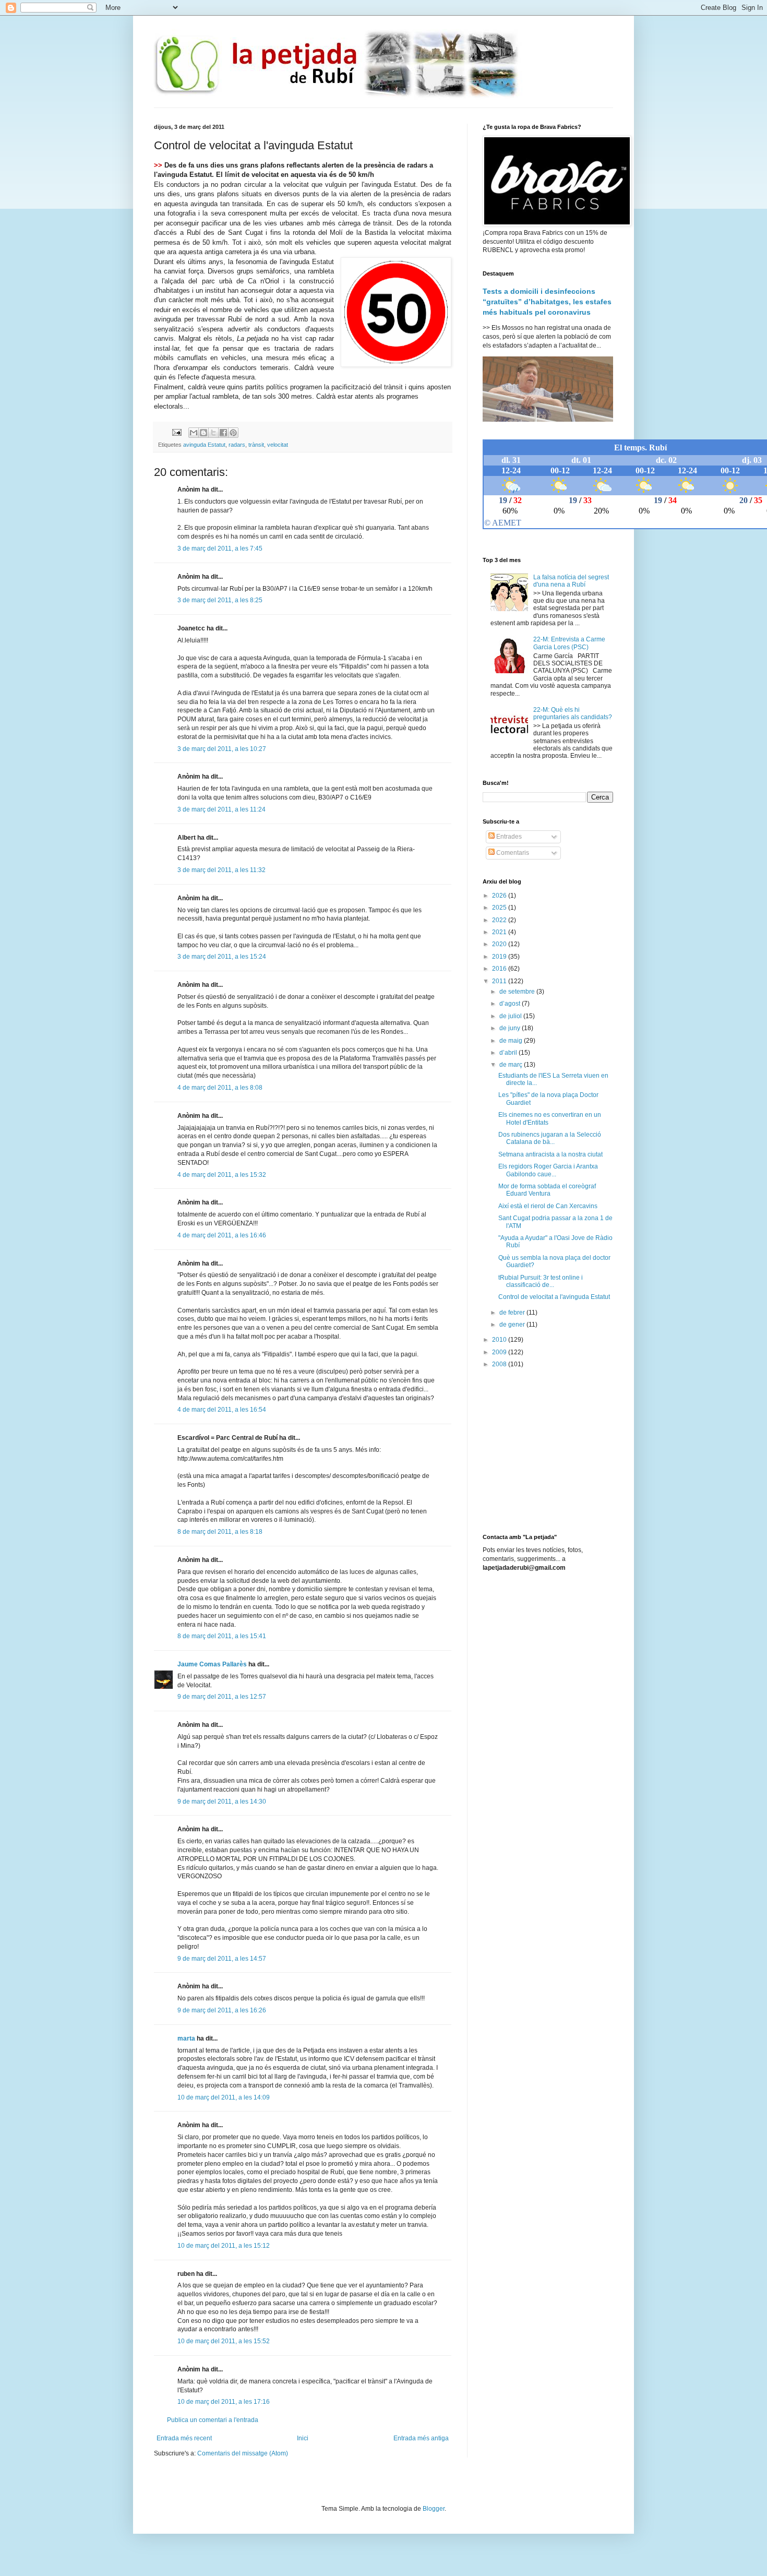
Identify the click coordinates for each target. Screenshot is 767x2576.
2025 (500, 908)
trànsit (256, 445)
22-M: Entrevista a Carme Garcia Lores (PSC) (569, 643)
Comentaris (512, 853)
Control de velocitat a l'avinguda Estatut (554, 1297)
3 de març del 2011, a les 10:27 (222, 749)
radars (237, 445)
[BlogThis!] (203, 433)
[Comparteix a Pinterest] (233, 433)
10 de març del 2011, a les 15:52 (224, 2341)
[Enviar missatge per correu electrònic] (176, 432)
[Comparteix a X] (213, 433)
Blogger (434, 2509)
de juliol (511, 1016)
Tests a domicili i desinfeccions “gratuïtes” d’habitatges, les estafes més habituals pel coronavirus (547, 301)
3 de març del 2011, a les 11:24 (221, 809)
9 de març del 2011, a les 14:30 (222, 1802)
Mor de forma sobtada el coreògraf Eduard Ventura (547, 1190)
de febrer (513, 1313)
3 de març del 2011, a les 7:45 (220, 548)
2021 (500, 932)
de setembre (518, 992)
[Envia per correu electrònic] (194, 433)
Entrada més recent (184, 2438)
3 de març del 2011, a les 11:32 (221, 870)
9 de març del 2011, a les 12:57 (222, 1697)
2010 (500, 1340)
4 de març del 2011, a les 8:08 (220, 1088)
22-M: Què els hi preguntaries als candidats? (573, 713)
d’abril (509, 1053)
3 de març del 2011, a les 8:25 (220, 600)
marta (186, 2038)
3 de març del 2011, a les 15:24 (222, 957)
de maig (512, 1041)
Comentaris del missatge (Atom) (243, 2453)
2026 (500, 896)
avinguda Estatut (204, 445)
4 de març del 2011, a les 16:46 (222, 1235)
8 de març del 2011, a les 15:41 (222, 1636)
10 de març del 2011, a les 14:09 (224, 2097)
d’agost (511, 1004)
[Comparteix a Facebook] (223, 433)
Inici (303, 2438)
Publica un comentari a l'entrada (213, 2420)
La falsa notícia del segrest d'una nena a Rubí (571, 581)
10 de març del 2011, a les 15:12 (224, 2246)
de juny (511, 1028)
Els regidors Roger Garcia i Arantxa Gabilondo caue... (548, 1170)
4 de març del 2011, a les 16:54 (222, 1410)
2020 (500, 944)
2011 (500, 981)
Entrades (508, 837)
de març (512, 1065)
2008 (500, 1364)
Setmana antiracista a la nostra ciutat (550, 1154)
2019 (500, 957)
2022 (500, 920)
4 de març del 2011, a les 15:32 (222, 1175)
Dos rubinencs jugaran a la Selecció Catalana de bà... (550, 1138)
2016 (500, 969)
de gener (513, 1325)
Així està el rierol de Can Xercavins (548, 1206)
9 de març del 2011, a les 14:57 (222, 1959)
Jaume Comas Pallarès (212, 1664)
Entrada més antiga (421, 2438)
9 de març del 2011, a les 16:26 (222, 2010)
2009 (500, 1352)
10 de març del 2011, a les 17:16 (224, 2402)
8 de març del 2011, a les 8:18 (220, 1532)
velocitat (278, 445)
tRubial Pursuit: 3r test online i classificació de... (541, 1281)
